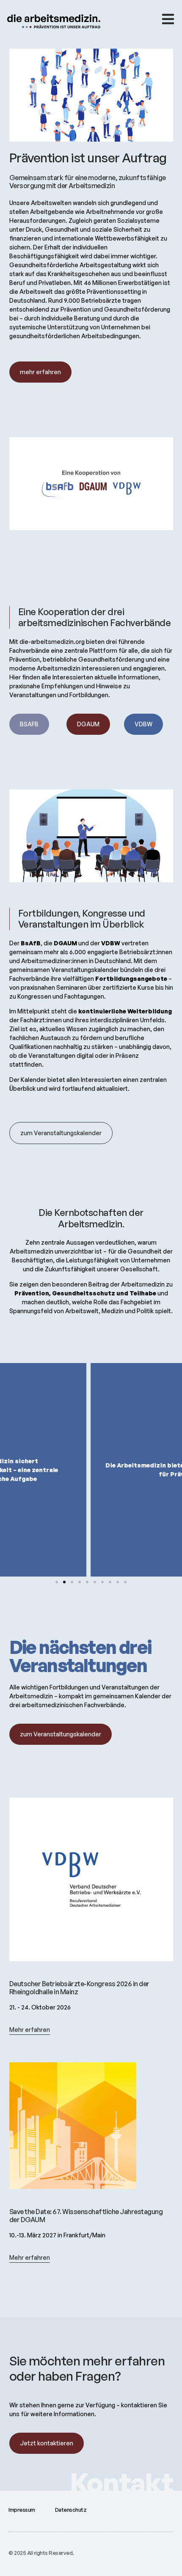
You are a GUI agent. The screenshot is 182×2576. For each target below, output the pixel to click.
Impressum (22, 2510)
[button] (57, 1582)
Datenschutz (71, 2510)
